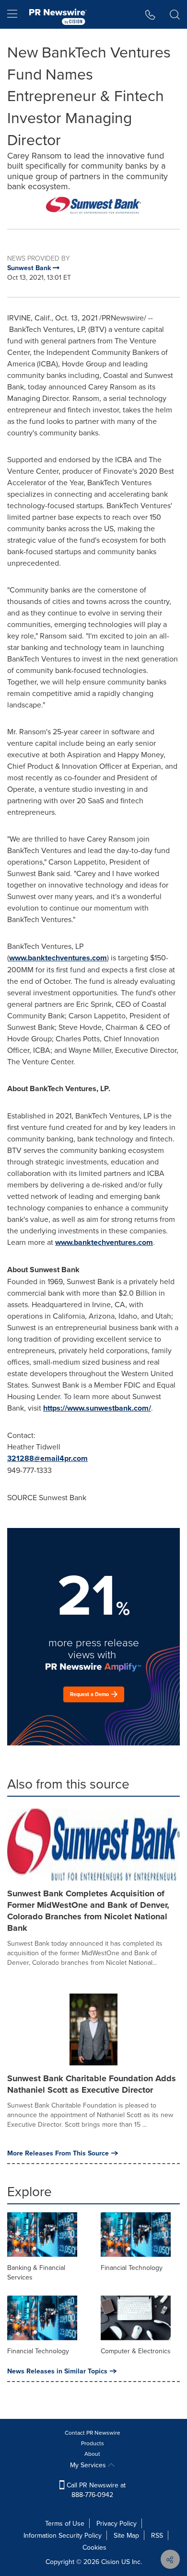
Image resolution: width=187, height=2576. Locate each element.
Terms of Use (65, 2523)
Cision (110, 2562)
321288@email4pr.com (47, 1458)
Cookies (94, 2547)
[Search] (175, 14)
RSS (157, 2535)
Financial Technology (132, 2268)
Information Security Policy (63, 2535)
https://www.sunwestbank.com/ (97, 1408)
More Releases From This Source (58, 2153)
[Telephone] (150, 14)
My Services (89, 2465)
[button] (93, 205)
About (92, 2454)
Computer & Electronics (136, 2351)
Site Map (126, 2535)
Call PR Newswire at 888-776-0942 (95, 2490)
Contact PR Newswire (93, 2433)
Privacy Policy (117, 2523)
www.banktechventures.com (58, 958)
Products (93, 2443)
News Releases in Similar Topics (57, 2371)
